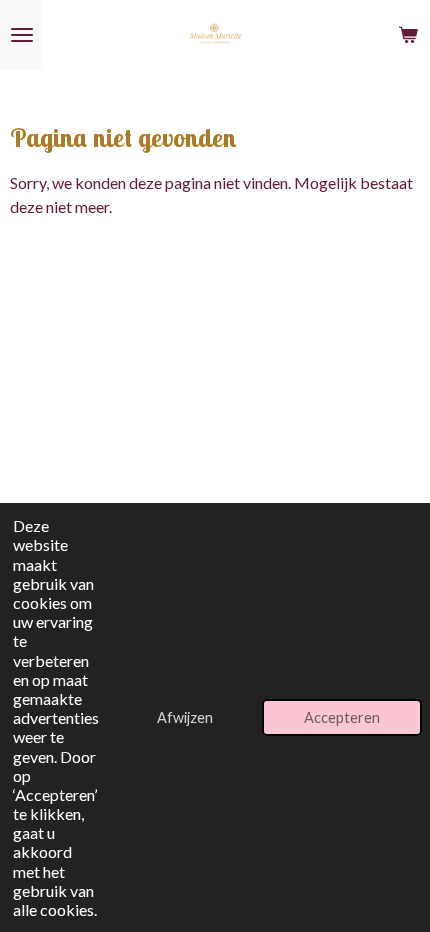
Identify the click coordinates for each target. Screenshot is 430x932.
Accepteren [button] (342, 717)
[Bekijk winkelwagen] (408, 35)
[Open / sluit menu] (22, 35)
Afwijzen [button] (185, 717)
